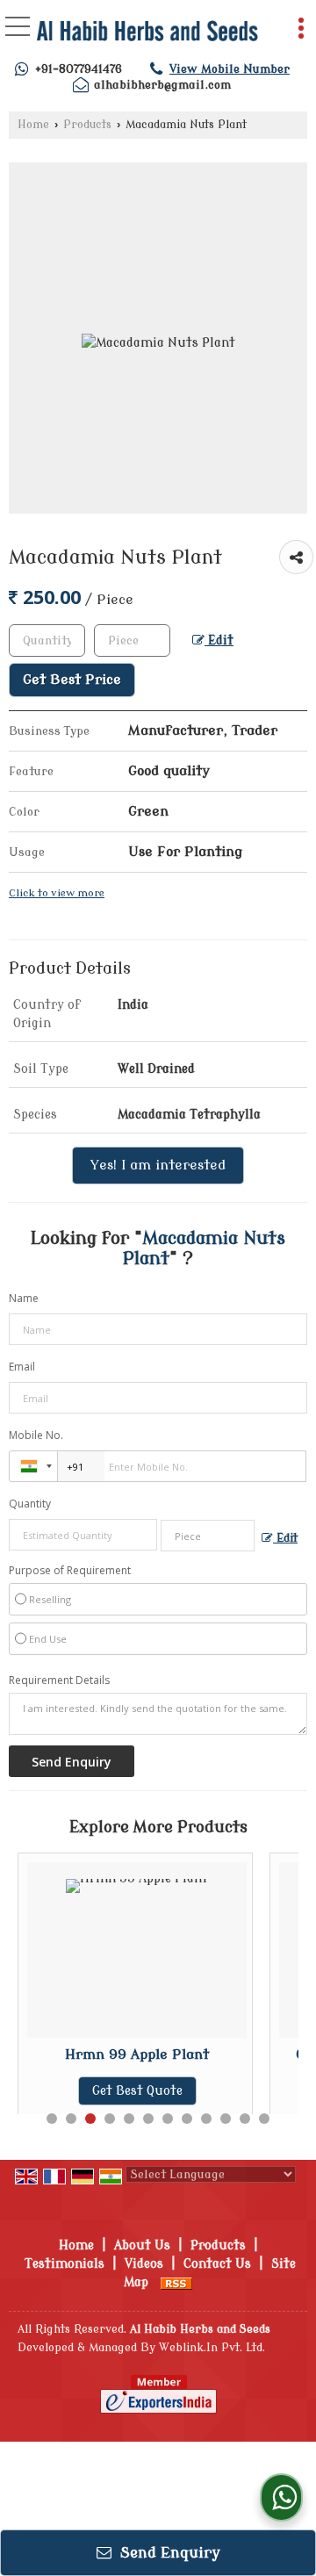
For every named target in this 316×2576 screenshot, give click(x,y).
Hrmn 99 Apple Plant (137, 2054)
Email (22, 1367)
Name (24, 1298)
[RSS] (176, 2282)
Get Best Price (72, 680)
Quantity (30, 1504)
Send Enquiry (168, 2553)
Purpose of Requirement (70, 1571)
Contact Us (217, 2264)
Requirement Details (59, 1680)
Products (87, 125)
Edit (219, 640)
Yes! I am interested (158, 1165)
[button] (230, 69)
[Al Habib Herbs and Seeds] (147, 33)
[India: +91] (33, 1466)
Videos (144, 2264)
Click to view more (57, 893)
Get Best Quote (137, 2091)
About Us (142, 2245)
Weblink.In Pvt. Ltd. (212, 2348)
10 (226, 2119)
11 (245, 2119)
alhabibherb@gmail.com (162, 85)
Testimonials (65, 2264)
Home (33, 125)
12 (264, 2119)
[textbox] (132, 640)
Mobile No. (36, 1435)
